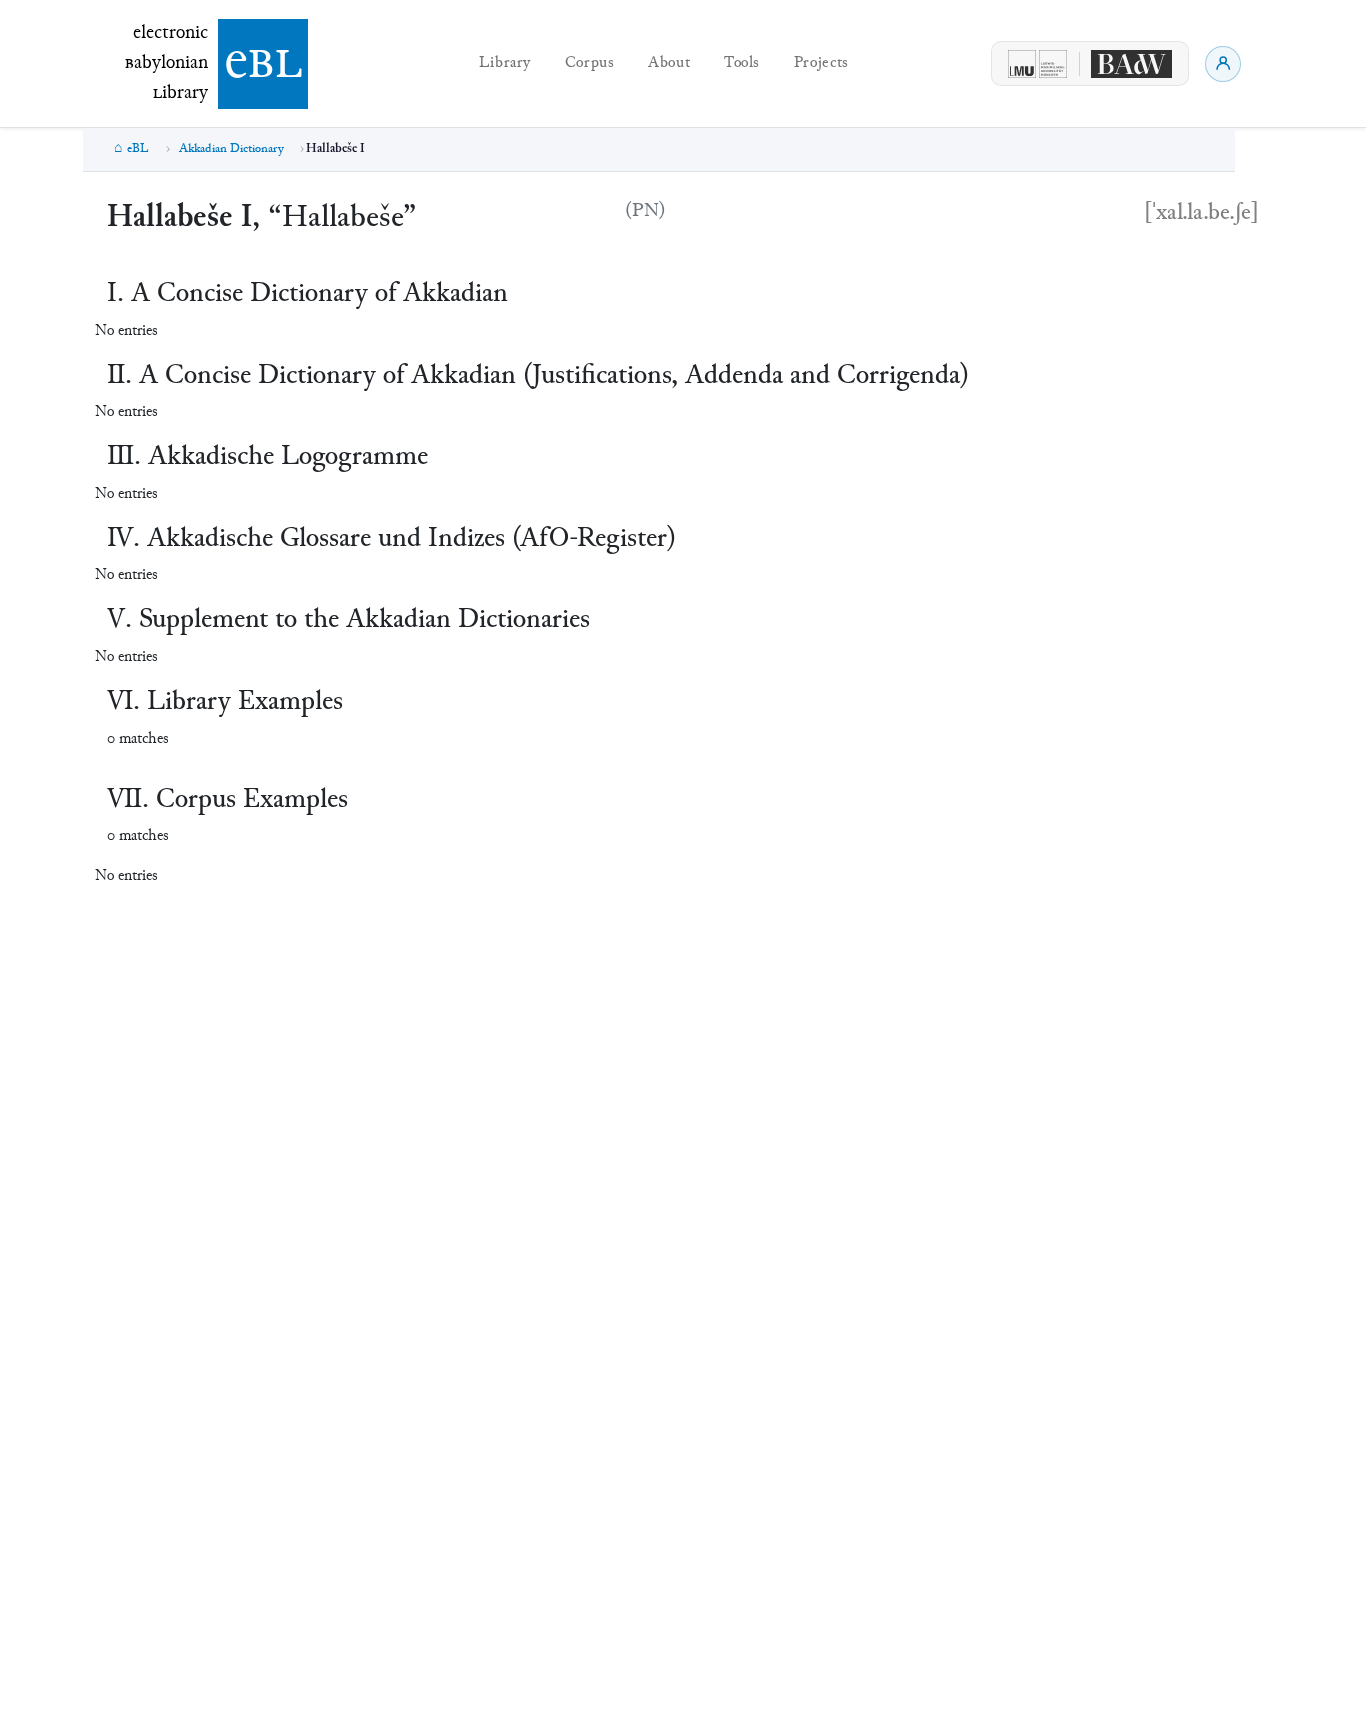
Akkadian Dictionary (231, 149)
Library (505, 63)
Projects (821, 63)
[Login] (1223, 64)
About (669, 63)
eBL (138, 149)
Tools (742, 63)
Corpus (590, 63)
